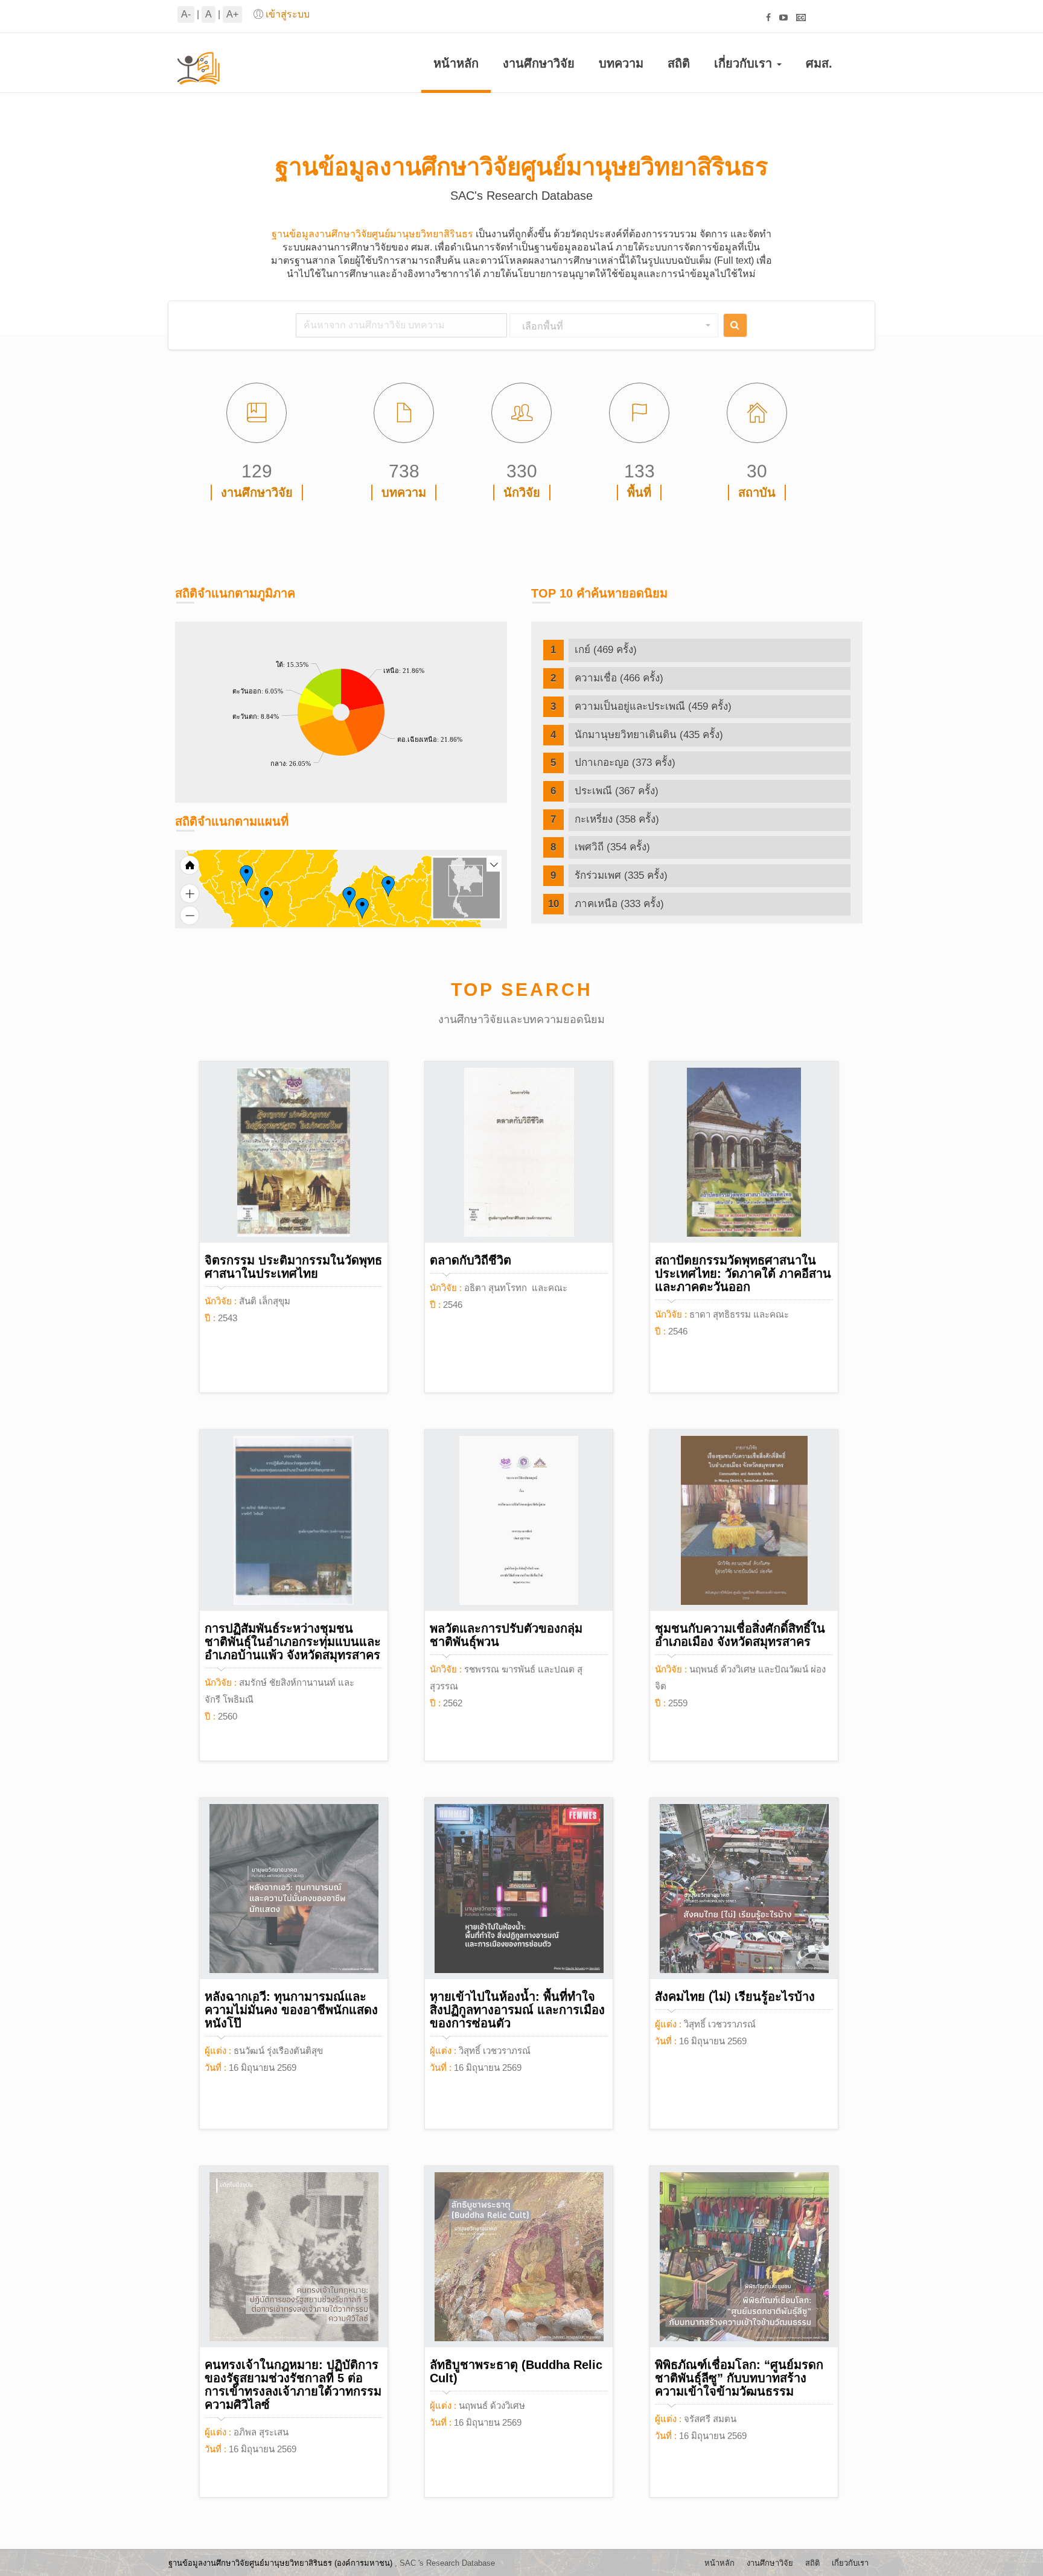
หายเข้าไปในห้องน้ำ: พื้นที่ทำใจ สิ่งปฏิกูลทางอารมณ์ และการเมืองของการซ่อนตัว (517, 2010)
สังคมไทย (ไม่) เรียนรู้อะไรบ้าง (735, 1997)
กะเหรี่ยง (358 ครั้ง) (617, 819)
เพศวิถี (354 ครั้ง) (612, 847)
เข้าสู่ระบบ (288, 14)
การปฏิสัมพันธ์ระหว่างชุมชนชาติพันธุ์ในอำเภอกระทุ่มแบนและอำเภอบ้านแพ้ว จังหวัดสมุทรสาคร (293, 1642)
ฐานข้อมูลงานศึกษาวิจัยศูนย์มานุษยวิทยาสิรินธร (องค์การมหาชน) (280, 2563)
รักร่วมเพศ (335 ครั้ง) (621, 875)
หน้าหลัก (456, 63)
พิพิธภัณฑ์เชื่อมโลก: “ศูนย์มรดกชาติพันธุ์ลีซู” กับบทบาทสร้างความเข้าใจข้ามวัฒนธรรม (739, 2378)
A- (186, 14)
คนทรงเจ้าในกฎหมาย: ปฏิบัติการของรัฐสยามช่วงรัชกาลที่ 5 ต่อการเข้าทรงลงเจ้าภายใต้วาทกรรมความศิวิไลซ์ (293, 2385)
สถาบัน (757, 493)
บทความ (621, 63)
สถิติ (679, 63)
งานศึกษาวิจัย (539, 63)
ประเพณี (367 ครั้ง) (617, 791)
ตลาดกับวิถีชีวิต (470, 1260)
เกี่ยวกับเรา (745, 63)
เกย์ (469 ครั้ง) (606, 650)
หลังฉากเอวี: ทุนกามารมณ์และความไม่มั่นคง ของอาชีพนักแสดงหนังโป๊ (291, 2010)
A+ (232, 14)
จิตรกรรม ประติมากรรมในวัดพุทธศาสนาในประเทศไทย (293, 1267)
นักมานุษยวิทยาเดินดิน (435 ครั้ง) (649, 735)
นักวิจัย (522, 493)
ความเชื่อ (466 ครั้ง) (619, 678)
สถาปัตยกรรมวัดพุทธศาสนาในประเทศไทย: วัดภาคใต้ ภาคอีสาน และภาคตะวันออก (743, 1274)
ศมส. (819, 63)
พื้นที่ (639, 493)
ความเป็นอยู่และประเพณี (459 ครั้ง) (653, 706)
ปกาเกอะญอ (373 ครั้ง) (625, 763)
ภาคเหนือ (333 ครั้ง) (619, 904)
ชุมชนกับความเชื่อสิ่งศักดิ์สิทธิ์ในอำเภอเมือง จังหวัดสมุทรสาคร (740, 1635)
